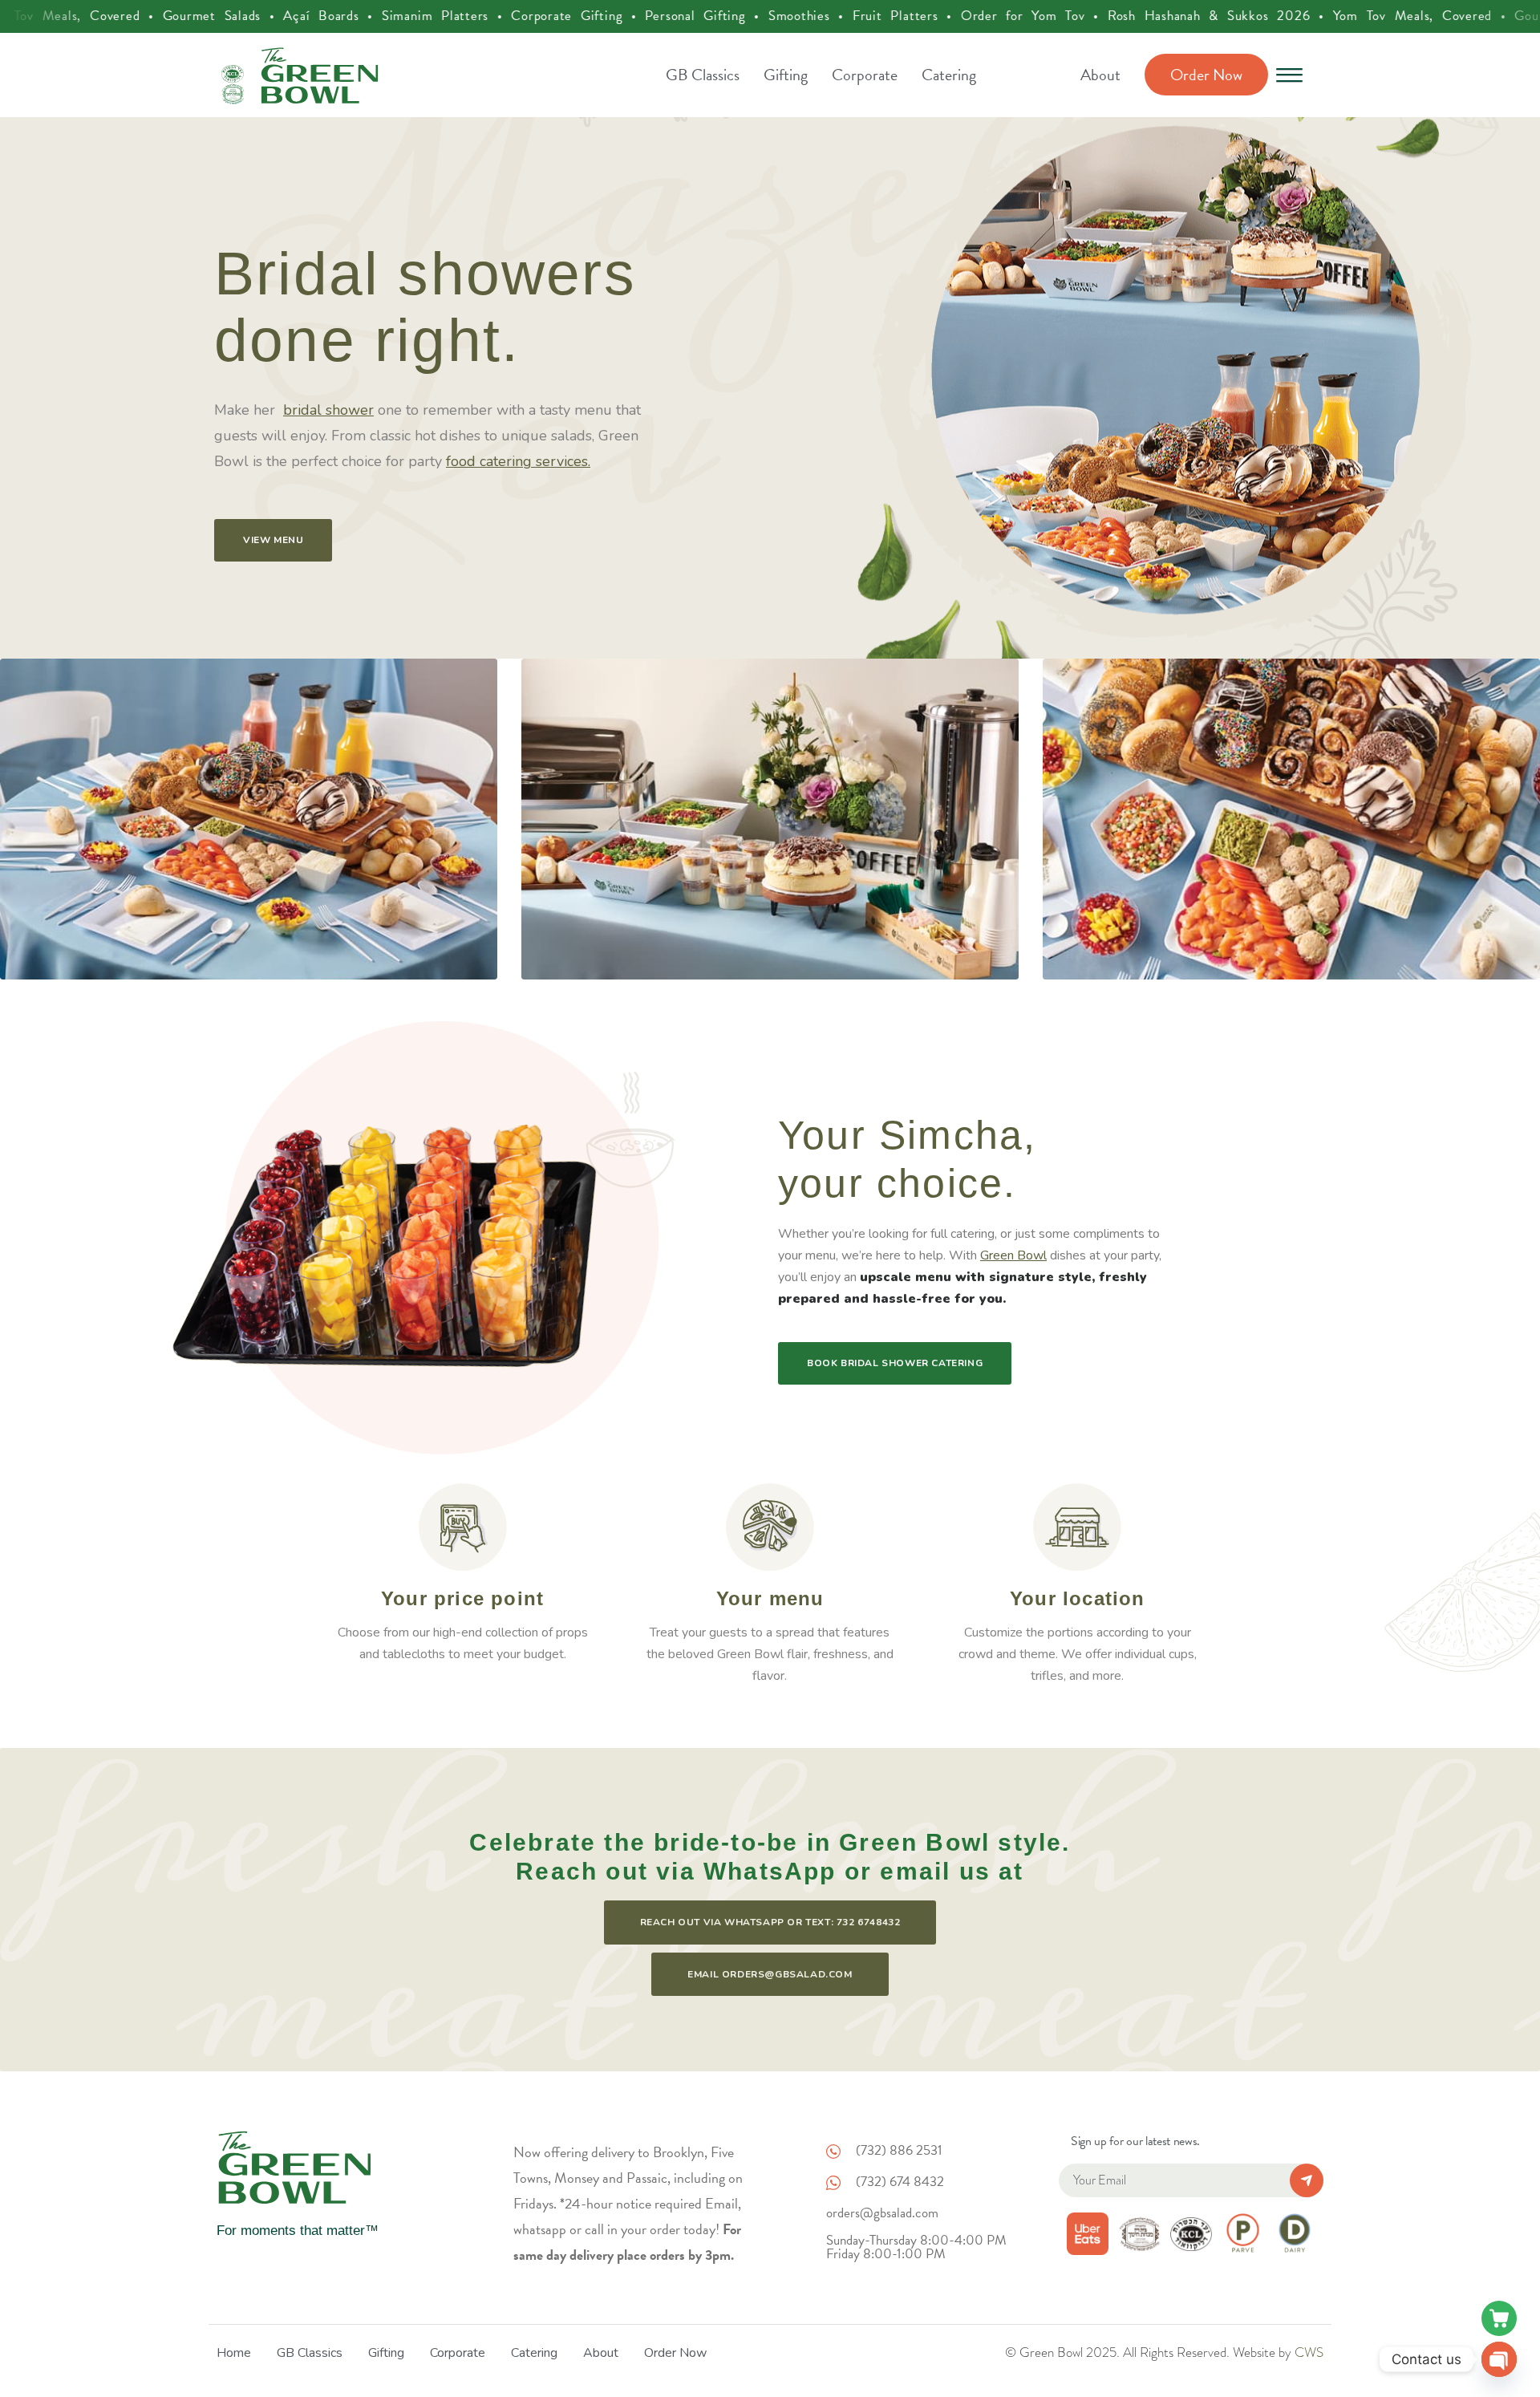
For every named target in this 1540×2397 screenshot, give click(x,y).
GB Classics (703, 75)
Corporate (865, 75)
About (1100, 75)
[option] (770, 388)
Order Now (1206, 75)
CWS (1309, 2352)
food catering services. (518, 461)
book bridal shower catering (895, 1363)
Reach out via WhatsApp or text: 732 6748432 (770, 1922)
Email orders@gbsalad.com (770, 1974)
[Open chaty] (1499, 2359)
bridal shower (328, 410)
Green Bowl (1013, 1255)
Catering (949, 75)
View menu (273, 540)
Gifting (786, 75)
